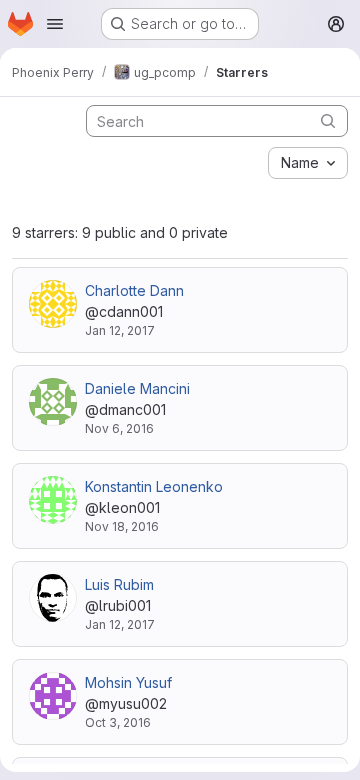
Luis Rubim (119, 584)
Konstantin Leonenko (154, 486)
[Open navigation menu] (55, 24)
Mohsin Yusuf (128, 682)
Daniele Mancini (137, 388)
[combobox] (308, 163)
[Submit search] (328, 120)
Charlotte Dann (134, 290)
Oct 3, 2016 (118, 722)
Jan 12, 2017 (120, 330)
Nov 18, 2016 (122, 526)
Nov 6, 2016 (119, 428)
